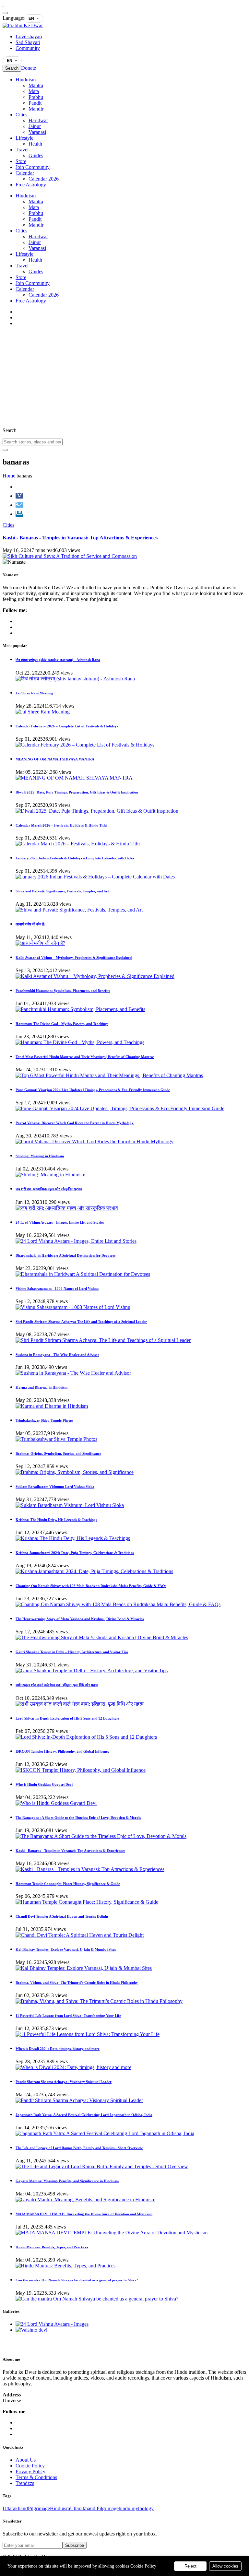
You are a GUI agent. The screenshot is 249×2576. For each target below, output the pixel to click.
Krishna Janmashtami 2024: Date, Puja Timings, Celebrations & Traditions (75, 1553)
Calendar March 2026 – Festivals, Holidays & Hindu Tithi (61, 825)
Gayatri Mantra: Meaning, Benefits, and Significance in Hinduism (67, 2181)
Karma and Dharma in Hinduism (41, 1387)
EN (31, 18)
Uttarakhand (15, 2508)
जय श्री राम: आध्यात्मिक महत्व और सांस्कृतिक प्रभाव (49, 1189)
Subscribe (75, 2545)
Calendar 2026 (44, 179)
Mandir (36, 109)
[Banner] (70, 556)
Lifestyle (24, 138)
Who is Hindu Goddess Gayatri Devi (44, 1784)
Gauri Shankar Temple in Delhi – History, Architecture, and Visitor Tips (72, 1652)
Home (9, 476)
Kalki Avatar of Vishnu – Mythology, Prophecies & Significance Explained (74, 958)
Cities (21, 115)
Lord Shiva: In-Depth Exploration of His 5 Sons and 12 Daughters (67, 1718)
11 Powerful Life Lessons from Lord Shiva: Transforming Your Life (68, 2016)
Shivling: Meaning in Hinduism (40, 1156)
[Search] (5, 450)
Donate (29, 68)
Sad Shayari (28, 42)
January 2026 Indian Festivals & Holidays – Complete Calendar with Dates (75, 858)
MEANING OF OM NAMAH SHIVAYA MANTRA (55, 759)
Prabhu (36, 97)
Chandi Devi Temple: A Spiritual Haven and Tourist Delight (62, 1916)
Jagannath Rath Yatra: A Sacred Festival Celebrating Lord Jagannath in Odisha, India (84, 2115)
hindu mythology (136, 2508)
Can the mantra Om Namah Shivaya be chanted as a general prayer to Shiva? (77, 2280)
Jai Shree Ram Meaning (34, 693)
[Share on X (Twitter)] (19, 505)
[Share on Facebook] (19, 496)
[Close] (5, 13)
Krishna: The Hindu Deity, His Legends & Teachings (56, 1520)
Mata (34, 91)
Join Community (33, 167)
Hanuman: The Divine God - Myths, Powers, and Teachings (62, 1024)
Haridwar (38, 120)
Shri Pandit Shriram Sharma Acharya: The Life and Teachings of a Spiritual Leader (81, 1322)
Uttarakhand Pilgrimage (94, 2508)
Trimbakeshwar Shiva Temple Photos (44, 1420)
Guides (36, 155)
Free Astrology (31, 185)
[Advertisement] (124, 377)
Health (35, 144)
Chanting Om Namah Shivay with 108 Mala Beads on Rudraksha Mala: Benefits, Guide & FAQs (91, 1586)
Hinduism (26, 80)
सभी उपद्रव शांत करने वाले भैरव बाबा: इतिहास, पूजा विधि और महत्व (57, 1685)
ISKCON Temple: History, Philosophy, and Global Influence (62, 1751)
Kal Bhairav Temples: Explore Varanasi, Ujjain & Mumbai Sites (66, 1949)
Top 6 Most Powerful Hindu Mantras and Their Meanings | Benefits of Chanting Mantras (85, 1057)
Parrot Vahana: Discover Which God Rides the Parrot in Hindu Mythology (75, 1123)
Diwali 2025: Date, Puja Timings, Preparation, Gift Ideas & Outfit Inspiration (77, 792)
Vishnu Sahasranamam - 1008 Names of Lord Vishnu (57, 1288)
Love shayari (29, 36)
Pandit (35, 103)
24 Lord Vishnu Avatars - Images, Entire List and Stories (60, 1222)
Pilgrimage (39, 2508)
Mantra (36, 85)
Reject (190, 2566)
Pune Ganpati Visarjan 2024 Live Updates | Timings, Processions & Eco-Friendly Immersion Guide (93, 1090)
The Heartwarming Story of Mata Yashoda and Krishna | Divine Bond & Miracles (80, 1619)
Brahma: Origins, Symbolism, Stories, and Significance (58, 1453)
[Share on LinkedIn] (19, 514)
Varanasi (37, 132)
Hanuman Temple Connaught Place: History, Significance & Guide (68, 1884)
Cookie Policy (143, 2566)
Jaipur (35, 126)
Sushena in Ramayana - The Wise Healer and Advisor (57, 1355)
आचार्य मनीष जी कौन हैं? (31, 924)
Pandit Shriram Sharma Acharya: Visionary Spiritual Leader (64, 2082)
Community (28, 48)
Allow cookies (225, 2566)
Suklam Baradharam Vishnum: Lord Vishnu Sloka (55, 1487)
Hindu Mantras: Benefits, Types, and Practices (52, 2247)
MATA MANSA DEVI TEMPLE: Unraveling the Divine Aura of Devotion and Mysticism (84, 2214)
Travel (22, 150)
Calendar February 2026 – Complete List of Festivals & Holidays (67, 726)
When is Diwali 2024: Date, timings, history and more (58, 2049)
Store (21, 161)
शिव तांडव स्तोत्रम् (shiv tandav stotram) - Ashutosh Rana (58, 660)
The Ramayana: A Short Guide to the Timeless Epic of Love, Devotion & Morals (78, 1817)
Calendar (25, 173)
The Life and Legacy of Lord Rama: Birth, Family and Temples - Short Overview (79, 2148)
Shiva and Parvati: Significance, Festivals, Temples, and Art (62, 891)
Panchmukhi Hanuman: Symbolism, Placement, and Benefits (63, 991)
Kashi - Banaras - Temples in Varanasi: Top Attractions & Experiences (80, 538)
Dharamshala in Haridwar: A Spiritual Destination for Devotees (65, 1255)
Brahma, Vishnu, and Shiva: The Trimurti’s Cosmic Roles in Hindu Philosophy (77, 1982)
